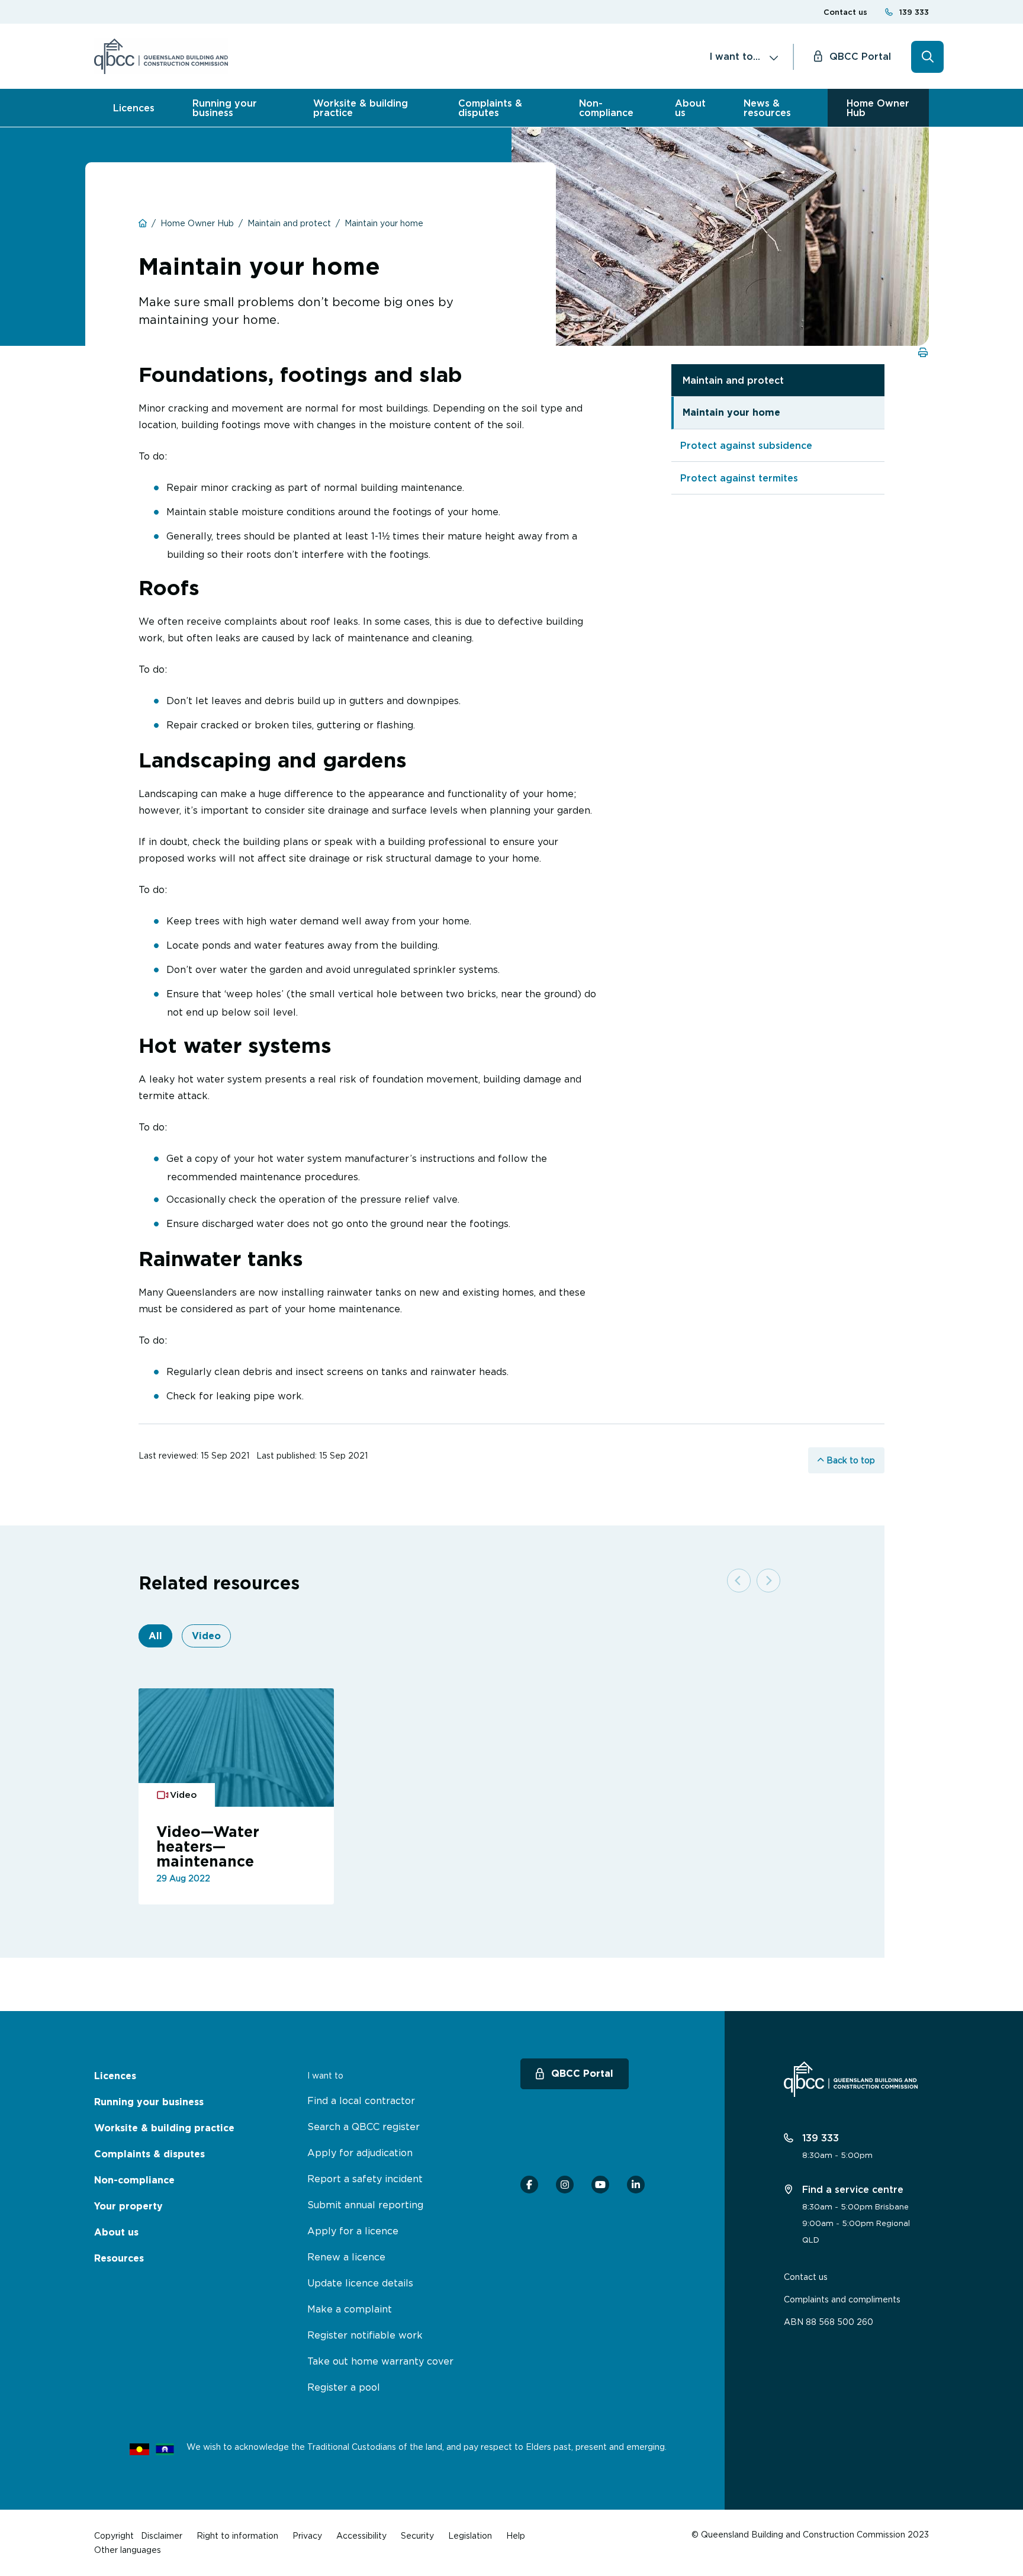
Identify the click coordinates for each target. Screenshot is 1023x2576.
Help (516, 2535)
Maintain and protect (733, 380)
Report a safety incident (365, 2179)
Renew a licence (346, 2257)
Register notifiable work (365, 2335)
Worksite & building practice (361, 108)
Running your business (225, 108)
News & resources (767, 108)
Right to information (237, 2535)
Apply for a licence (353, 2231)
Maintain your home (731, 412)
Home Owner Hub (878, 108)
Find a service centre (851, 2189)
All (155, 1636)
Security (417, 2535)
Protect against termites (739, 478)
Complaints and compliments (842, 2299)
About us (690, 108)
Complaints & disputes (490, 108)
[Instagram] (565, 2185)
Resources (119, 2258)
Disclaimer (162, 2535)
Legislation (470, 2535)
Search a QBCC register (363, 2127)
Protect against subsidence (746, 445)
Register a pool (344, 2387)
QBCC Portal (860, 56)
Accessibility (361, 2535)
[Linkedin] (636, 2185)
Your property (128, 2206)
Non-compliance (606, 108)
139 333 (914, 12)
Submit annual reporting (365, 2205)
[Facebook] (529, 2185)
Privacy (307, 2535)
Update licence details (360, 2283)
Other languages (128, 2550)
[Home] (161, 56)
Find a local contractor (361, 2100)
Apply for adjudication (360, 2153)
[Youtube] (600, 2185)
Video (206, 1636)
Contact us (845, 12)
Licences (134, 108)
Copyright (114, 2535)
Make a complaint (350, 2309)
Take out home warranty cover (380, 2361)
